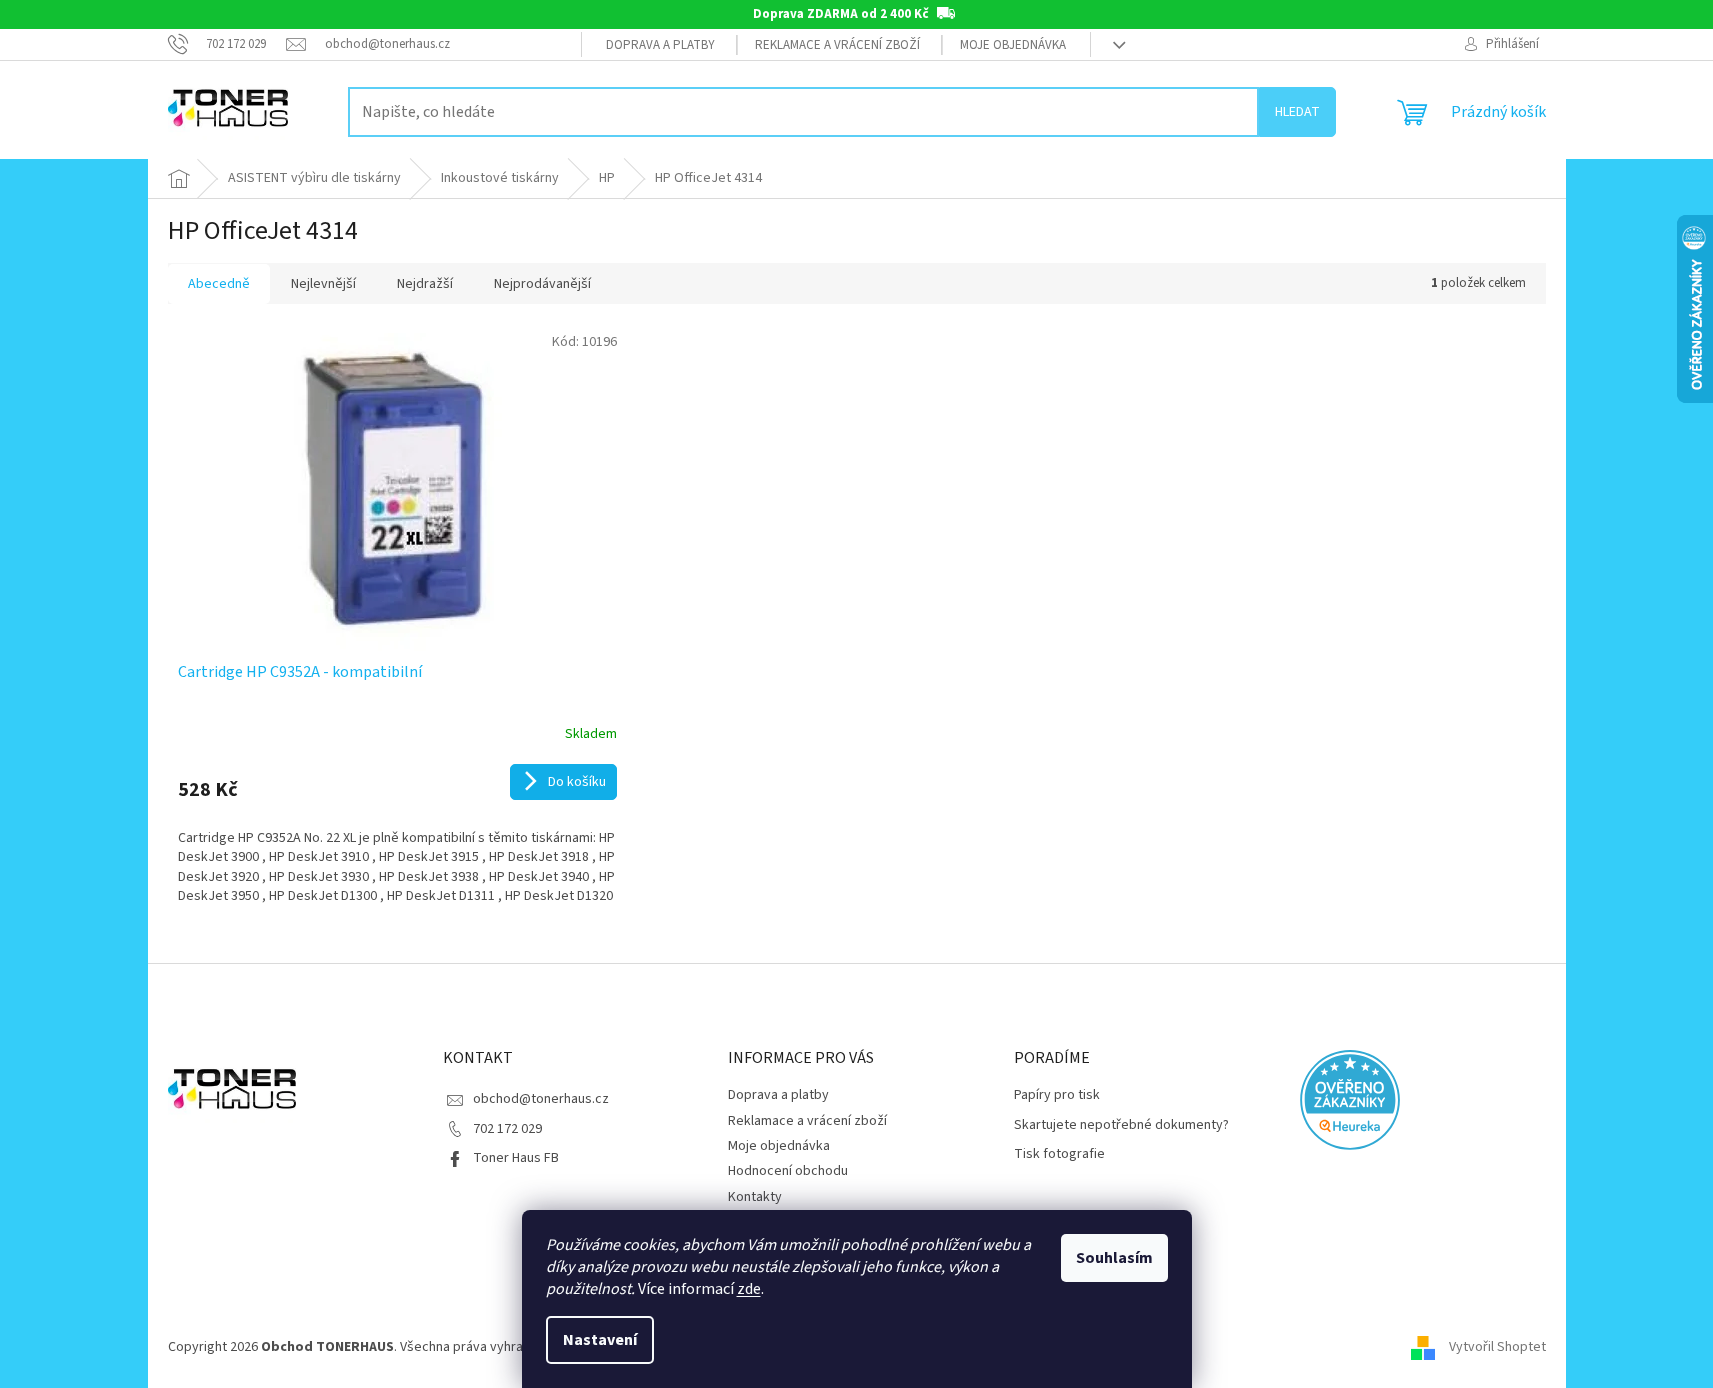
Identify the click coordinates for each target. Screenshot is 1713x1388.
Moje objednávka (1013, 45)
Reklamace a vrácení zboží (837, 45)
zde (749, 1289)
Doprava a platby (660, 45)
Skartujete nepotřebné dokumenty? (1121, 1125)
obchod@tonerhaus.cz (541, 1099)
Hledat (1297, 112)
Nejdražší (425, 284)
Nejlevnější (323, 284)
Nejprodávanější (542, 284)
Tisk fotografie (1059, 1154)
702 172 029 (507, 1129)
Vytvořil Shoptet (1497, 1347)
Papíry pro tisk (1057, 1095)
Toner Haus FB (516, 1158)
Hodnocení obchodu (788, 1171)
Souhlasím (1114, 1258)
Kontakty (755, 1197)
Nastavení (600, 1340)
